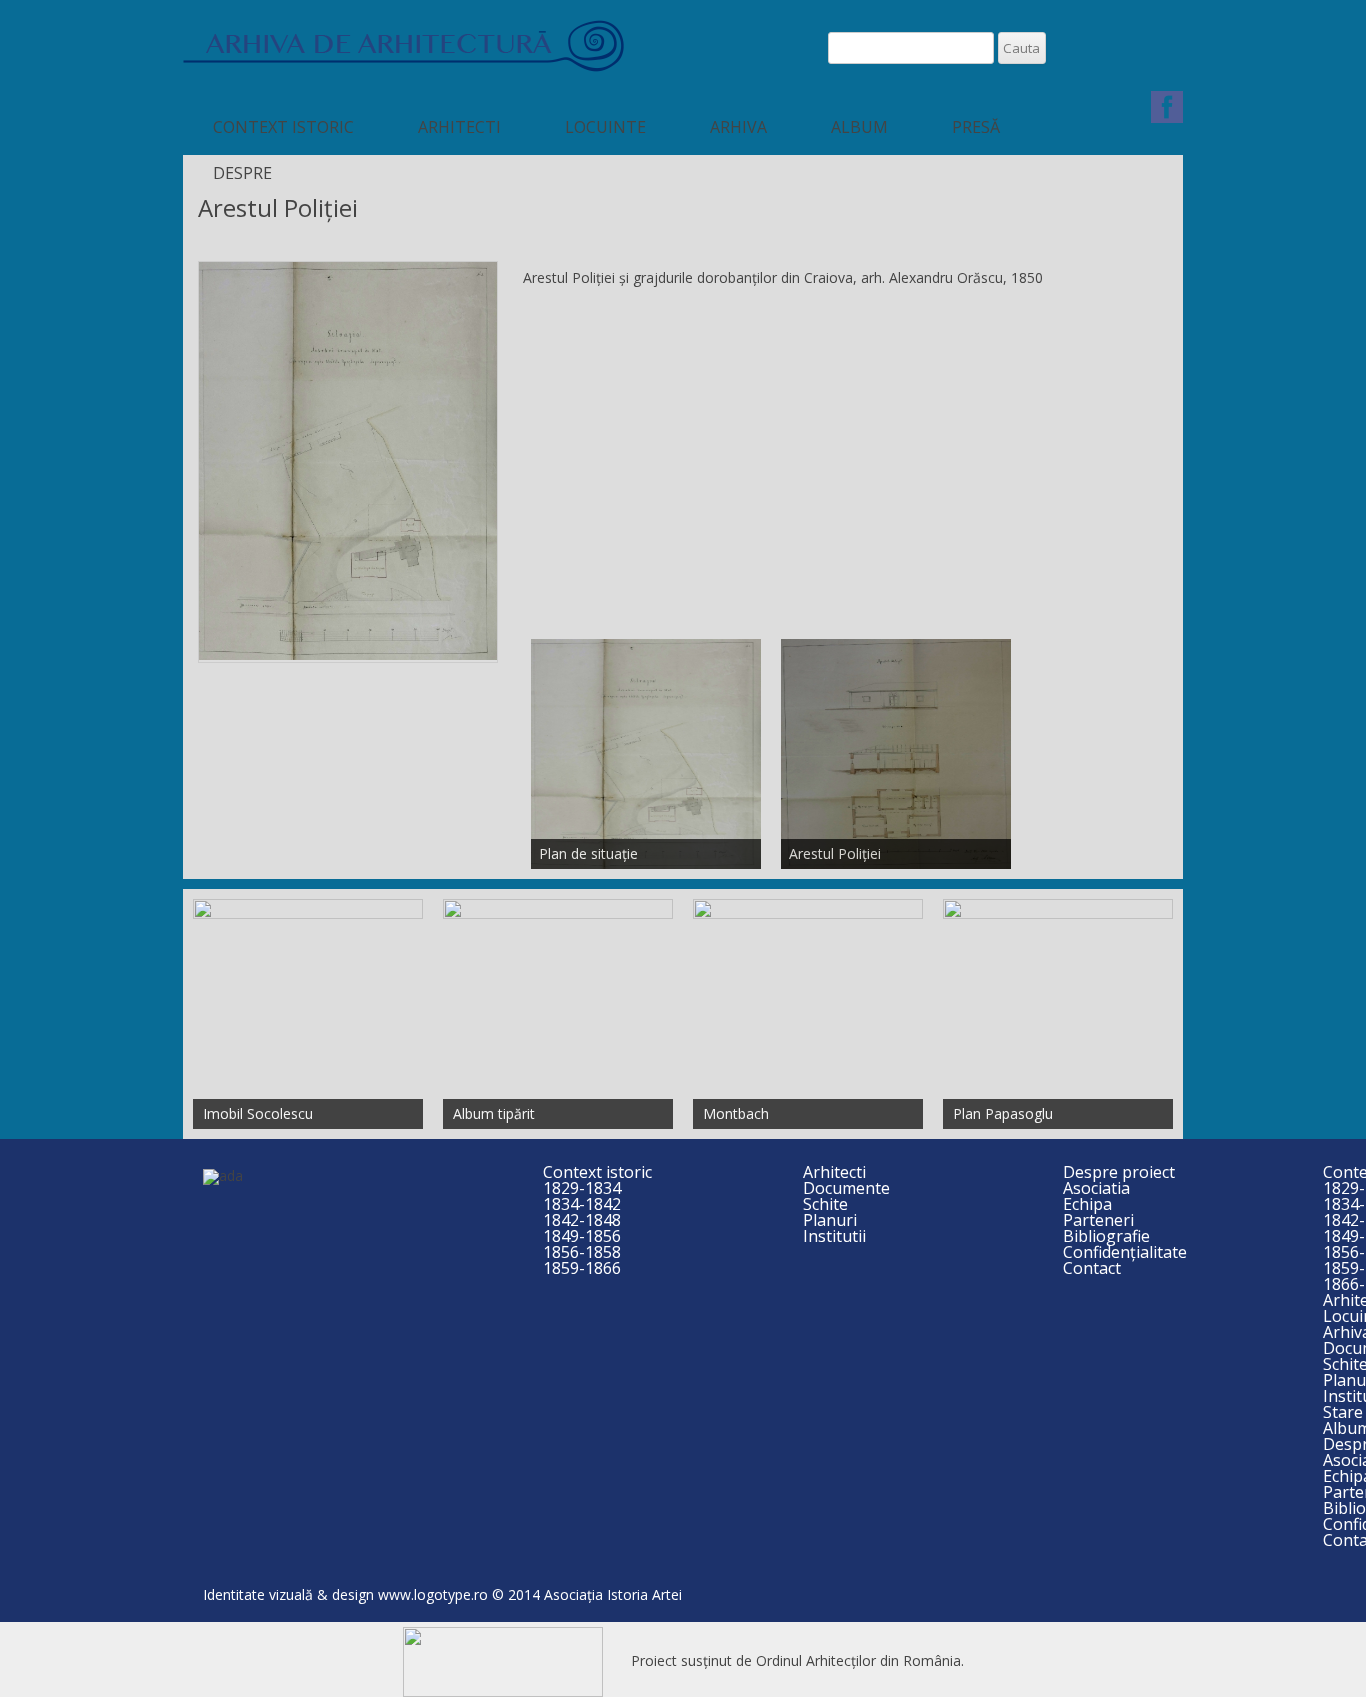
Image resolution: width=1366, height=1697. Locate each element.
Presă (976, 127)
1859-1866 (582, 1268)
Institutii (834, 1236)
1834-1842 (582, 1204)
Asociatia (1096, 1188)
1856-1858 (582, 1252)
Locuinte (605, 127)
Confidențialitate (1125, 1252)
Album (859, 127)
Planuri (830, 1220)
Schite (825, 1204)
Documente (846, 1188)
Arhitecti (459, 127)
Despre (242, 173)
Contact (1092, 1268)
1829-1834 (582, 1188)
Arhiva (738, 127)
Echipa (1087, 1204)
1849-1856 (582, 1236)
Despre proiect (1119, 1172)
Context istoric (283, 127)
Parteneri (1098, 1220)
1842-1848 (582, 1220)
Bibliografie (1106, 1236)
